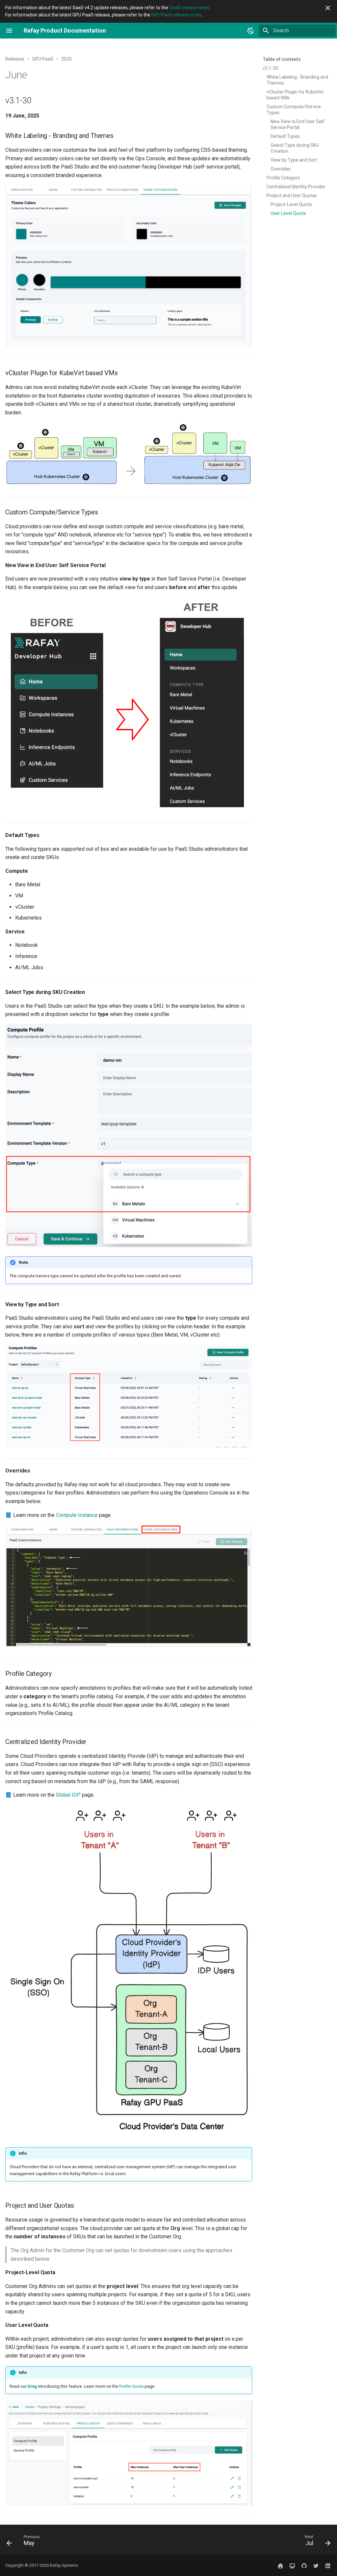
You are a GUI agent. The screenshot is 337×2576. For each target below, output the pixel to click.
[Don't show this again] (328, 8)
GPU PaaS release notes (177, 15)
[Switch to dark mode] (251, 31)
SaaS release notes (189, 8)
